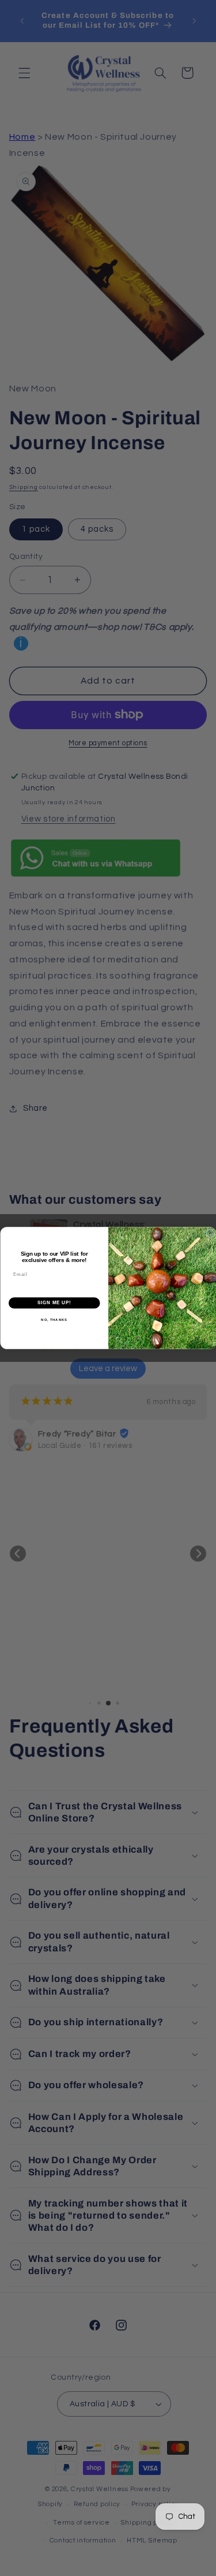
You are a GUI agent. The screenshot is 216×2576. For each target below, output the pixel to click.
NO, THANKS (54, 1319)
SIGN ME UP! (54, 1303)
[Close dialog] (210, 1233)
